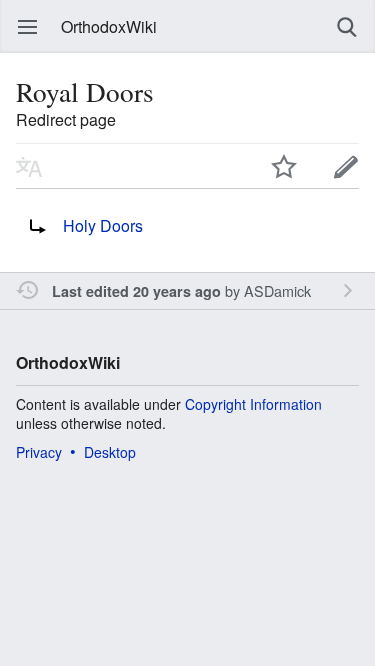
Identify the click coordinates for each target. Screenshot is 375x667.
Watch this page (284, 166)
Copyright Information (253, 404)
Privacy (39, 452)
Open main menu (28, 27)
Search (347, 27)
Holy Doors (103, 225)
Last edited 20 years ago (136, 291)
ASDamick (277, 290)
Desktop (110, 452)
